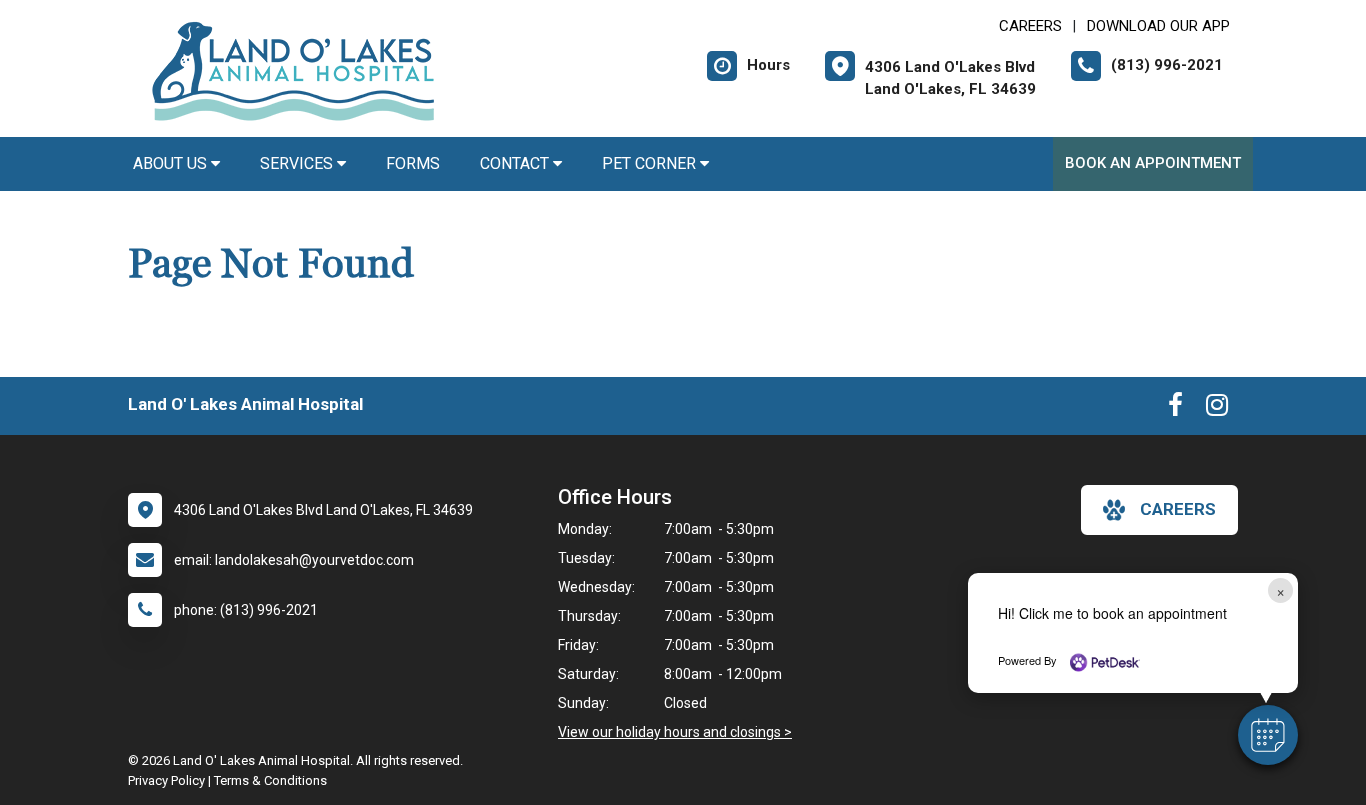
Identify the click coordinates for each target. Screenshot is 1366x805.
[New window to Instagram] (1217, 409)
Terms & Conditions (270, 780)
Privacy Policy (166, 780)
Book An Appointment (1153, 163)
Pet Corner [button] (651, 163)
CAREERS (1030, 26)
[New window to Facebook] (1175, 409)
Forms (413, 163)
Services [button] (298, 163)
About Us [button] (172, 163)
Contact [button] (516, 163)
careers (1178, 509)
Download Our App (1158, 26)
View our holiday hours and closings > (675, 732)
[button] (1268, 735)
